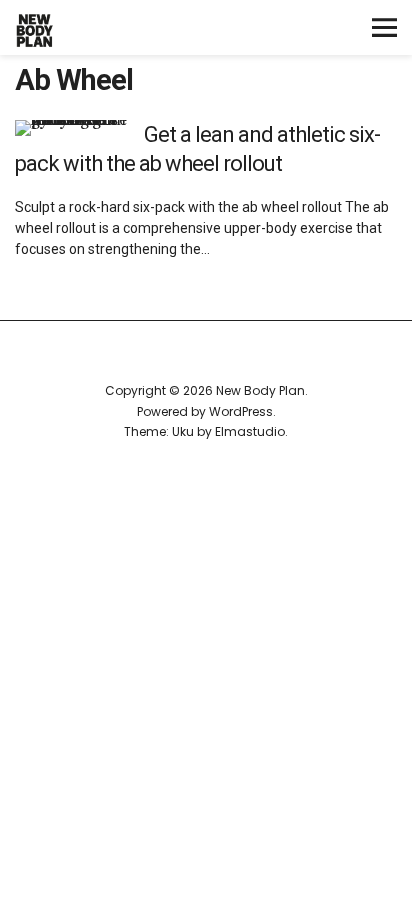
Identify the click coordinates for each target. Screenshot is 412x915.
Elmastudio (250, 431)
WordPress (241, 411)
